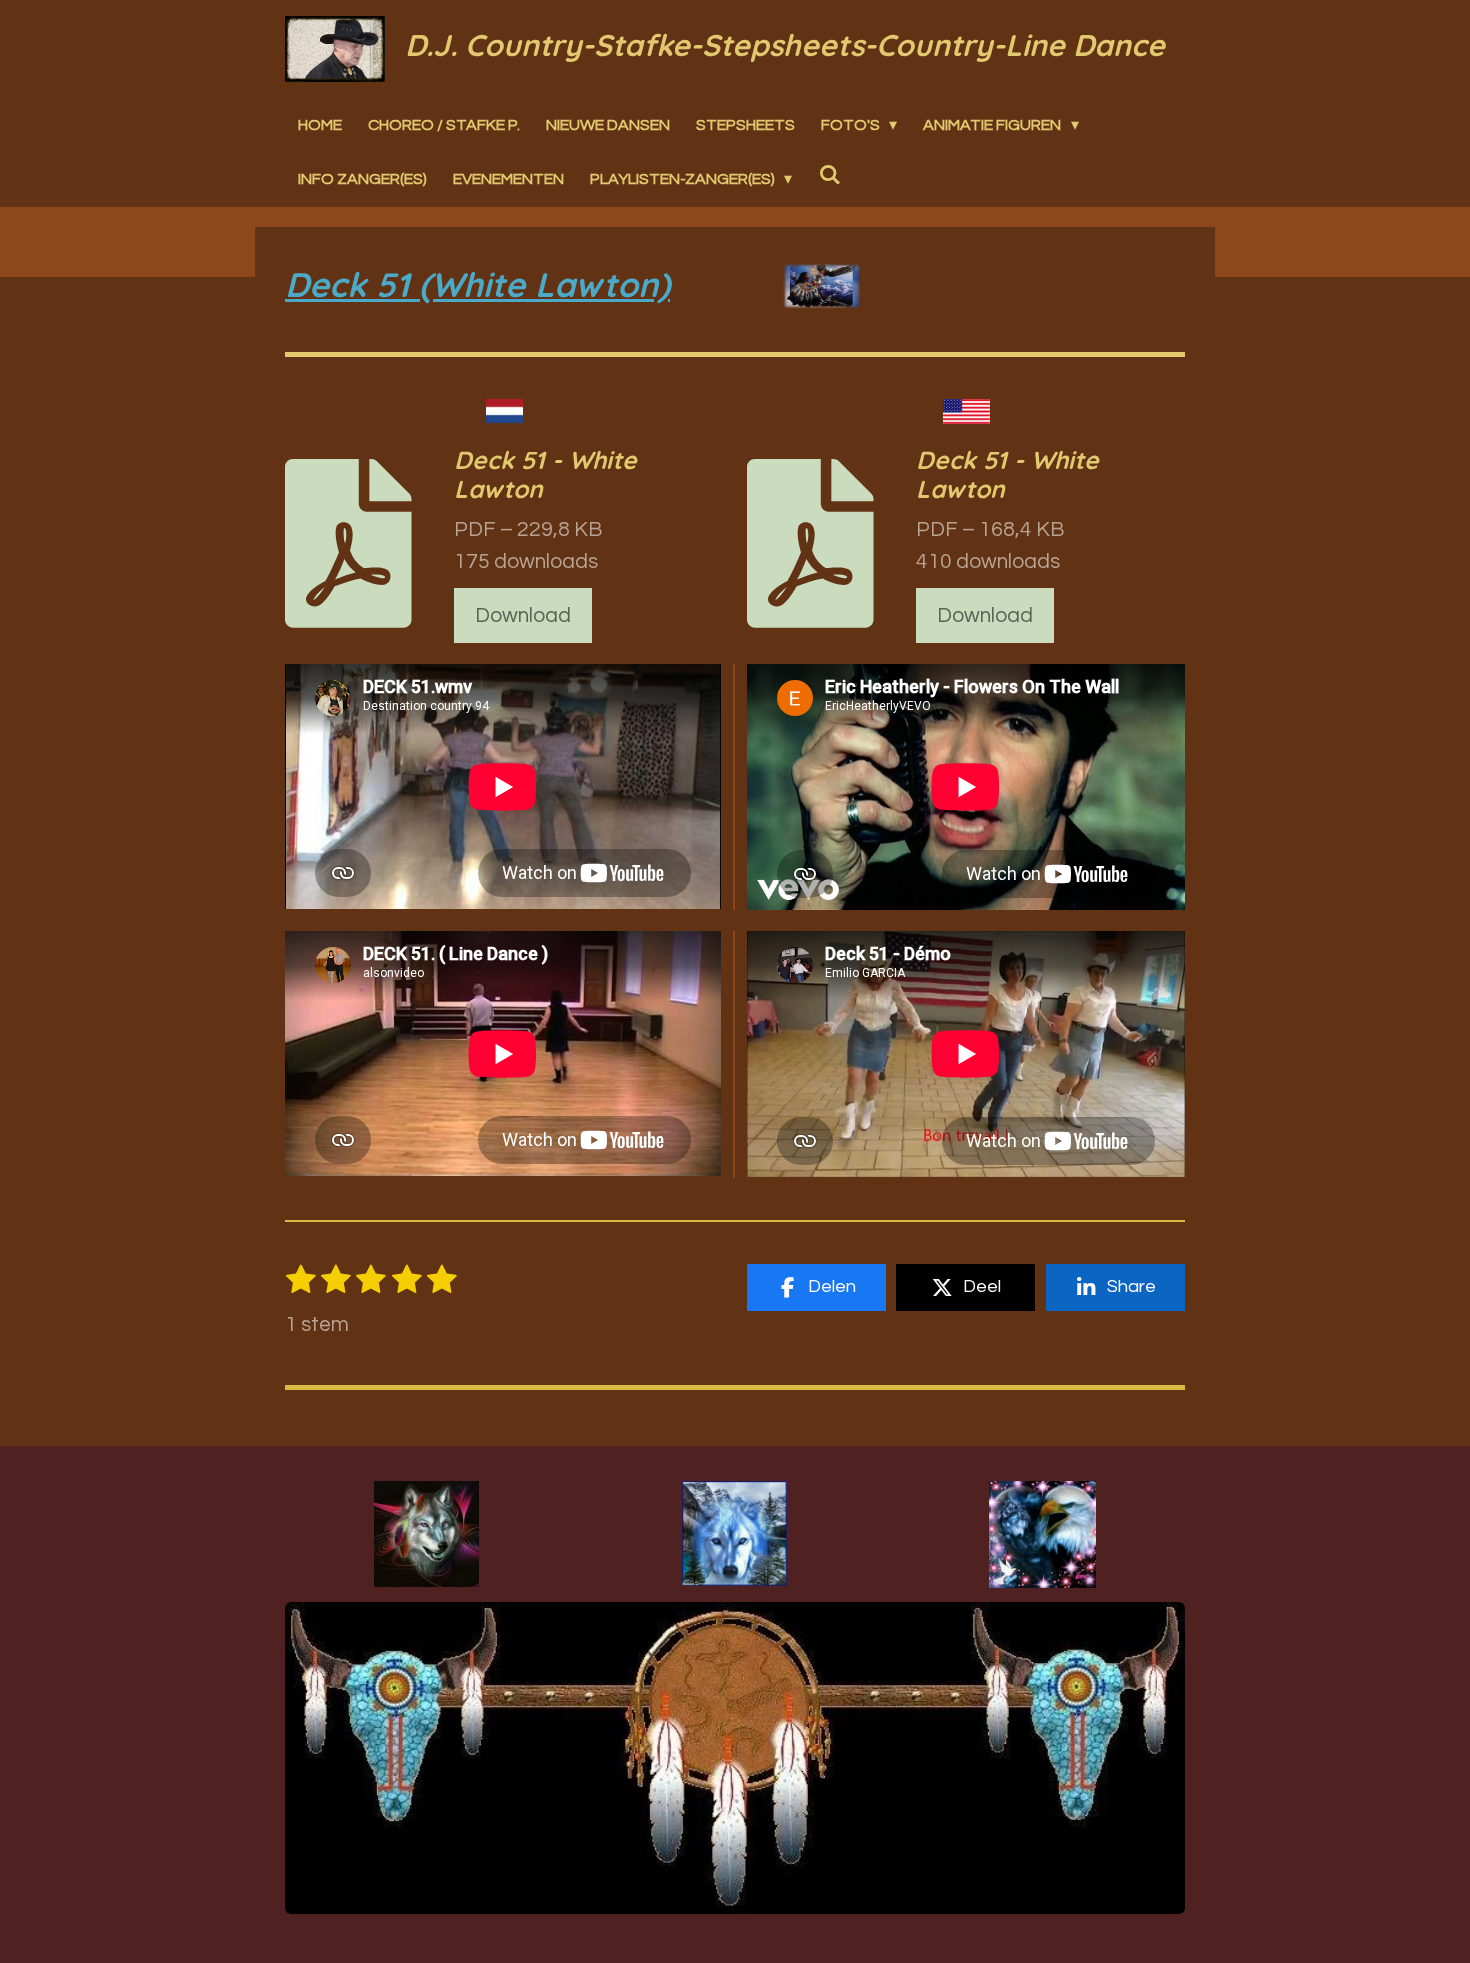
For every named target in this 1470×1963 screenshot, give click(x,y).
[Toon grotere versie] (426, 1534)
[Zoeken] (829, 175)
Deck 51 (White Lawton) (477, 284)
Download (523, 615)
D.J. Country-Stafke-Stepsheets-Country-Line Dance (785, 45)
